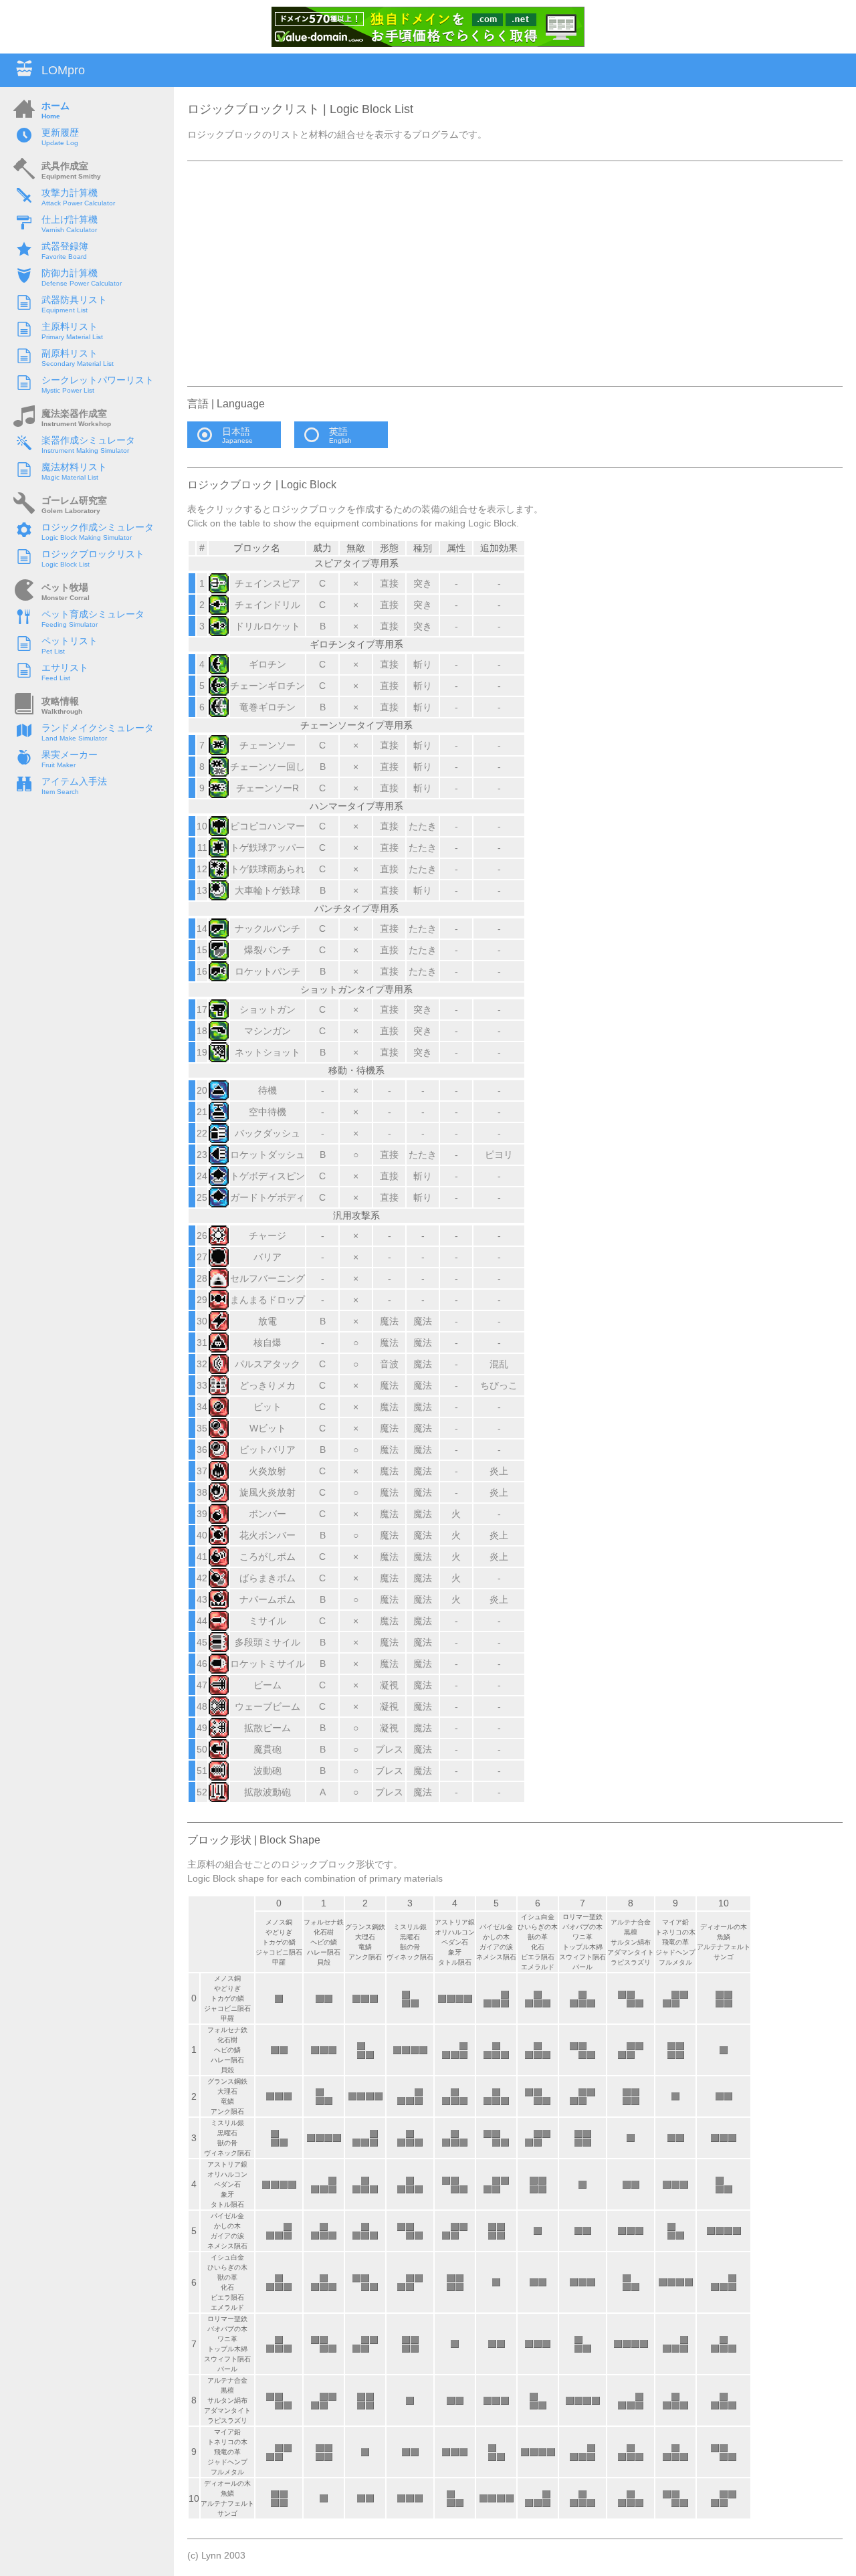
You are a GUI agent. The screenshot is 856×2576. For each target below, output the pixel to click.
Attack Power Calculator (78, 203)
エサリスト (65, 668)
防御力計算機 (70, 273)
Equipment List (65, 310)
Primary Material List (72, 337)
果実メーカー (70, 755)
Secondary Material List (78, 364)
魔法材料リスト (74, 467)
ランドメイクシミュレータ (98, 728)
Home (51, 116)
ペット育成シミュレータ (93, 614)
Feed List (56, 678)
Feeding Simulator (70, 624)
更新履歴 (60, 132)
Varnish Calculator (69, 230)
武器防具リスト (74, 300)
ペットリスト (70, 641)
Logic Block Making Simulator (87, 537)
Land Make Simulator (74, 738)
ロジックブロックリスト (93, 554)
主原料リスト (70, 326)
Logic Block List (66, 564)
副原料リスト (70, 353)
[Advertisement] (515, 274)
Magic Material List (70, 477)
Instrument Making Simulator (85, 451)
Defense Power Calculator (82, 283)
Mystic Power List (68, 390)
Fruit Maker (59, 765)
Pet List (53, 651)
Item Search (60, 792)
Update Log (60, 143)
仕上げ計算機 (70, 219)
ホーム (56, 106)
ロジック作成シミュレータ (98, 527)
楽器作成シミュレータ (88, 440)
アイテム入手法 (74, 781)
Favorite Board (64, 257)
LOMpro (63, 70)
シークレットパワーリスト (98, 380)
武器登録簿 (65, 246)
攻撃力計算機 (70, 193)
